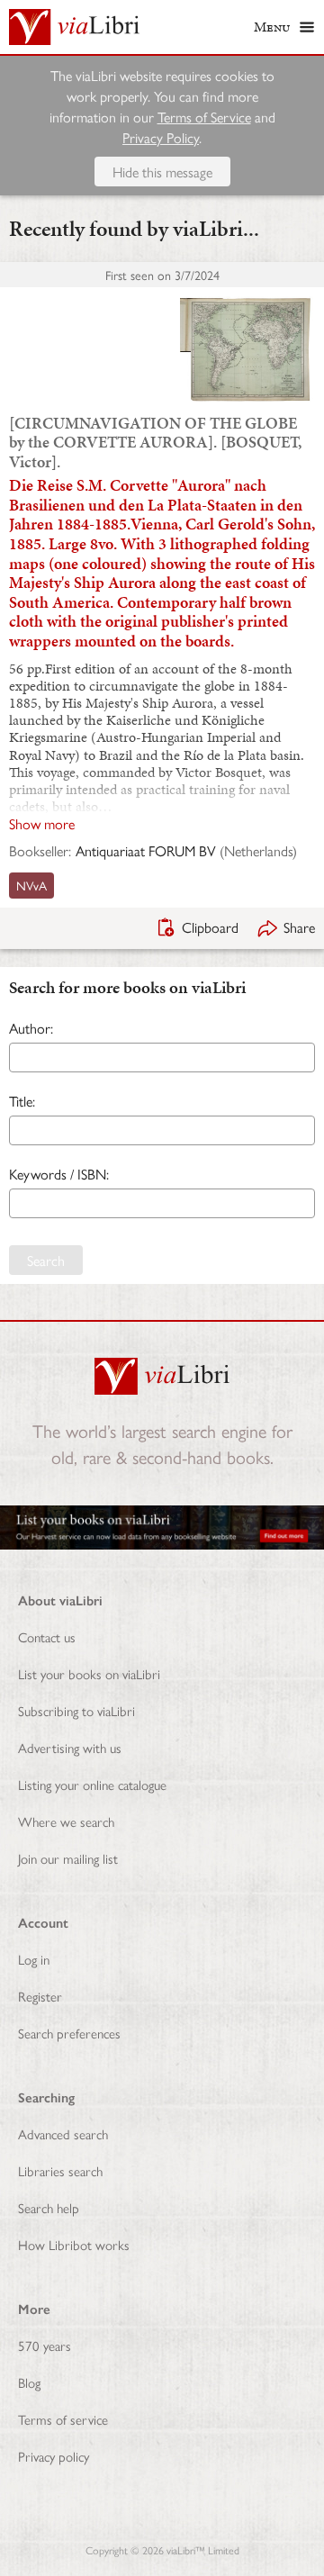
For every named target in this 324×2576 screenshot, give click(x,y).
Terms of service (63, 2419)
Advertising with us (70, 1747)
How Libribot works (74, 2244)
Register (40, 1996)
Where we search (66, 1821)
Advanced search (63, 2133)
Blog (29, 2382)
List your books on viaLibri (89, 1673)
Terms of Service (204, 117)
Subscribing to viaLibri (76, 1710)
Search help (49, 2207)
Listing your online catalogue (92, 1784)
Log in (34, 1959)
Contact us (47, 1636)
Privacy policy (54, 2456)
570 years (45, 2345)
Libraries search (60, 2170)
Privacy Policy (161, 137)
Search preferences (69, 2033)
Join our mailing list (68, 1858)
